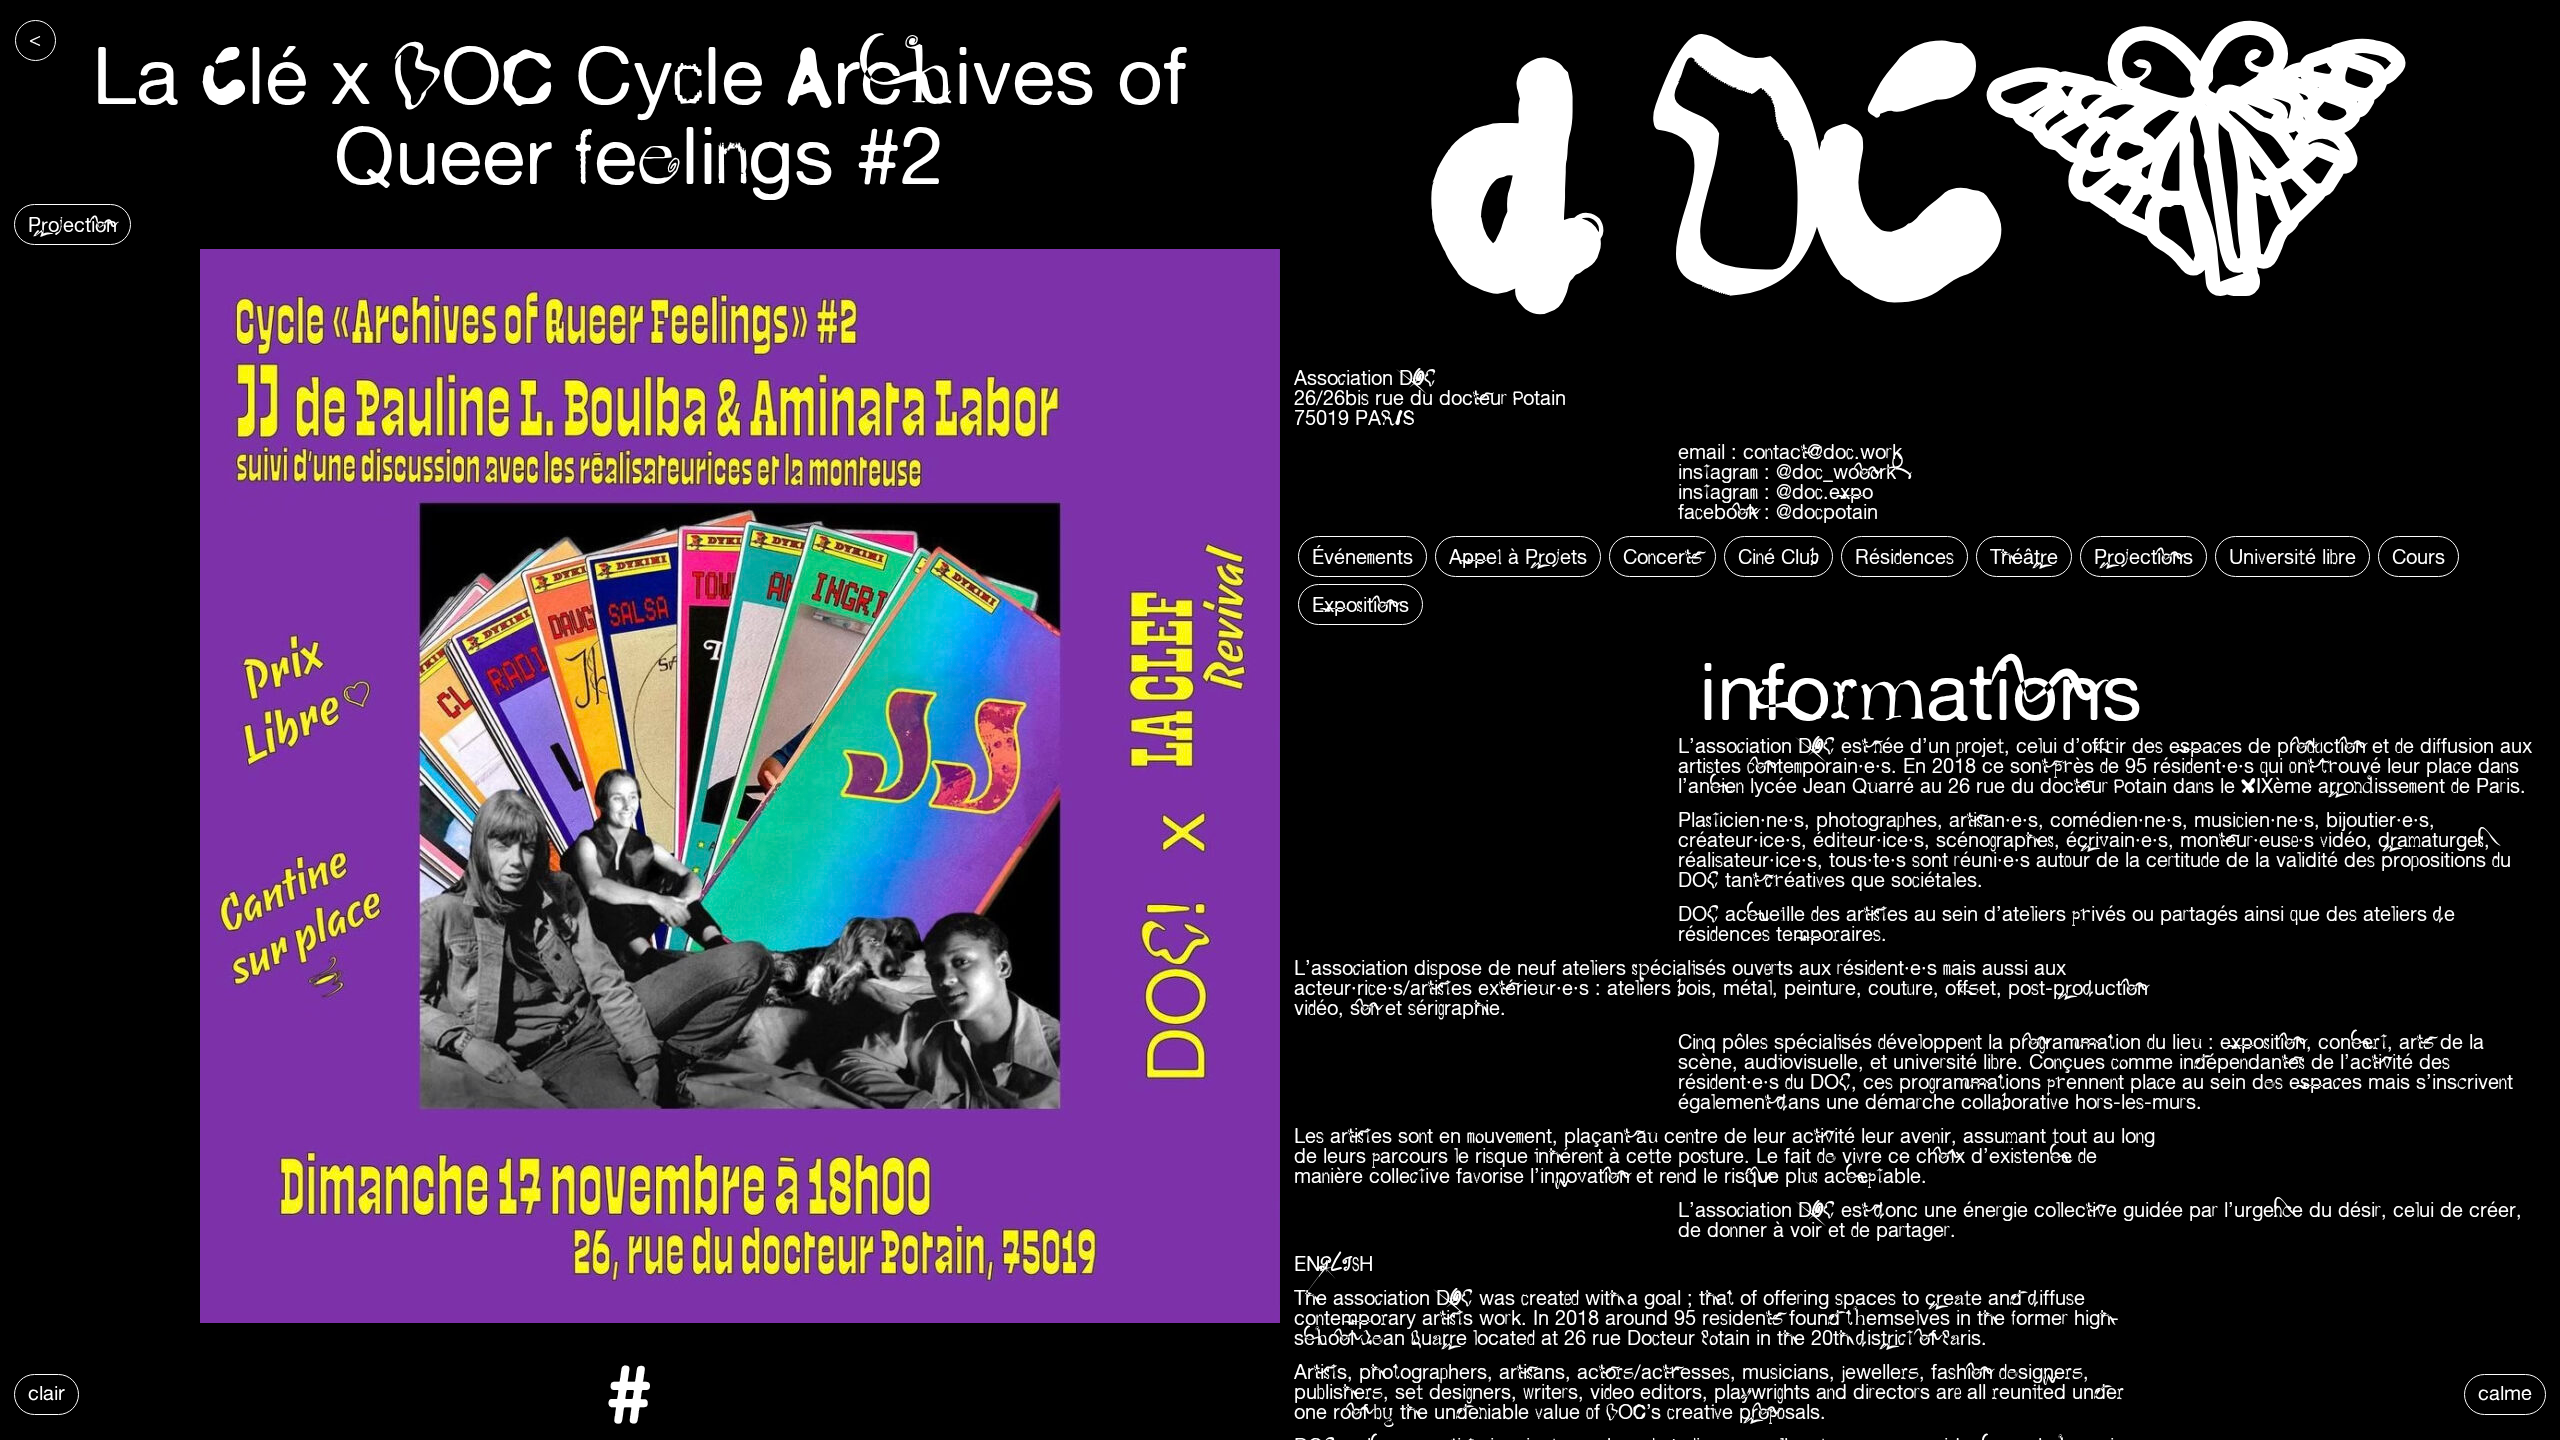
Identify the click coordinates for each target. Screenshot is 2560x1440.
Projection (72, 224)
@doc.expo (1824, 491)
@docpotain (1827, 511)
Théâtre (2024, 556)
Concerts (1662, 556)
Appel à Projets (1518, 556)
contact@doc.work (1822, 451)
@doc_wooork (1836, 471)
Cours (2418, 556)
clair (46, 1392)
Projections (2143, 556)
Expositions (1360, 604)
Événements (1362, 556)
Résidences (1904, 556)
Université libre (2292, 556)
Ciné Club (1778, 556)
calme (2505, 1392)
